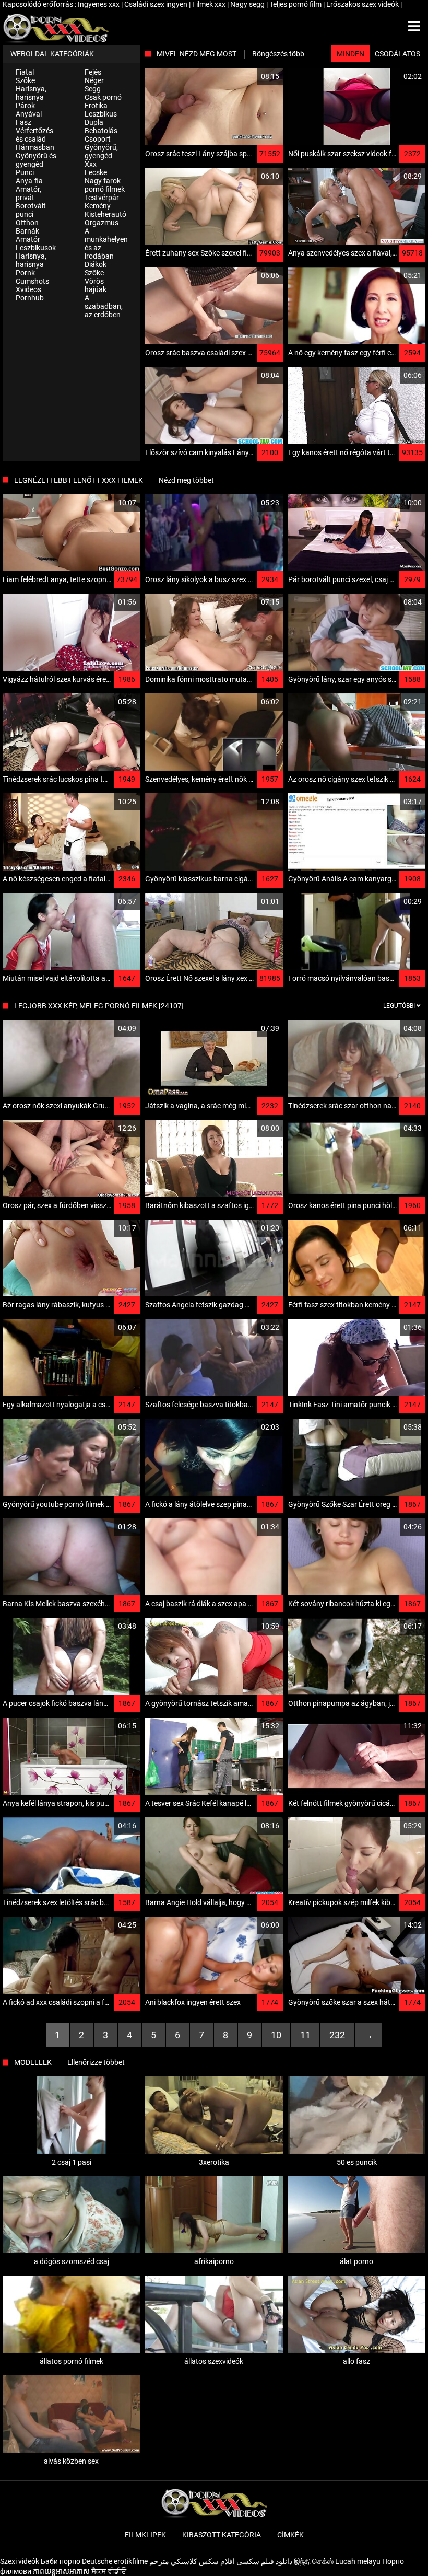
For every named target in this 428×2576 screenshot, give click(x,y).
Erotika (96, 106)
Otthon (27, 223)
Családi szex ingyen (157, 4)
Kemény (98, 206)
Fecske (96, 172)
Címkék (290, 2535)
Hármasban (35, 147)
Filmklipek (145, 2535)
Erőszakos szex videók (363, 4)
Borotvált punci (31, 210)
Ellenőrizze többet (96, 2062)
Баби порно (61, 2561)
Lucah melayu (358, 2561)
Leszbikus (101, 114)
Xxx (91, 164)
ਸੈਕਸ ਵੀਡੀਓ (109, 2571)
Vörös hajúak (96, 285)
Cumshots (32, 281)
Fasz (23, 122)
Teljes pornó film (296, 4)
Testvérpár (102, 198)
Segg (93, 89)
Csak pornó (103, 97)
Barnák (27, 231)
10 (276, 2035)
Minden (350, 54)
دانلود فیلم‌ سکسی (264, 2561)
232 (337, 2035)
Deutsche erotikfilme (115, 2561)
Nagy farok (103, 181)
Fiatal (25, 72)
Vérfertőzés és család (34, 135)
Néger (94, 80)
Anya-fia (29, 181)
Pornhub (30, 298)
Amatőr (28, 239)
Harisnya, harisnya (31, 93)
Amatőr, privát (28, 193)
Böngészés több (278, 54)
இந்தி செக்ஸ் (314, 2561)
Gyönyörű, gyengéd (101, 152)
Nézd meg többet (186, 480)
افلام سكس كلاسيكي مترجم (192, 2561)
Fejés (93, 72)
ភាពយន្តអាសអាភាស (61, 2571)
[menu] (414, 27)
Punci (25, 172)
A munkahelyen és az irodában (106, 243)
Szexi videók (20, 2561)
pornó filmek (105, 189)
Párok (25, 106)
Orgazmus (102, 223)
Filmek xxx (210, 4)
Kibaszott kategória (222, 2535)
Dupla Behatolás (101, 126)
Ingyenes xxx (99, 4)
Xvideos (28, 289)
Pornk (25, 273)
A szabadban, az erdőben (104, 306)
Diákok (96, 264)
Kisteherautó (105, 214)
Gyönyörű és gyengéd (36, 160)
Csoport (98, 139)
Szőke (25, 80)
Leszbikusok (36, 248)
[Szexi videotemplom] (56, 27)
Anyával (29, 114)
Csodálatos (397, 54)
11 (305, 2035)
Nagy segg (248, 4)
